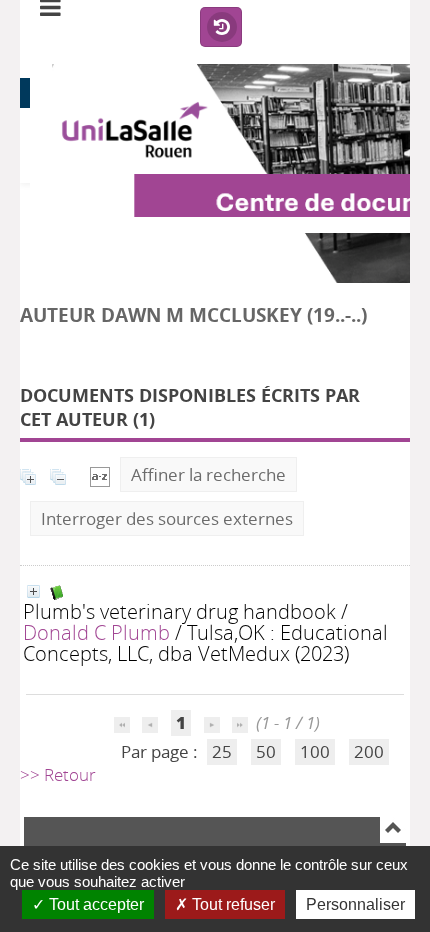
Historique (221, 28)
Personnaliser (355, 904)
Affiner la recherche (208, 474)
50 (266, 751)
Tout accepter (94, 904)
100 (315, 751)
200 (369, 751)
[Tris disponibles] (100, 474)
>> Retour (58, 774)
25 (222, 751)
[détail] (33, 591)
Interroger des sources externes (167, 518)
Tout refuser (231, 904)
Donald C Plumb (96, 632)
